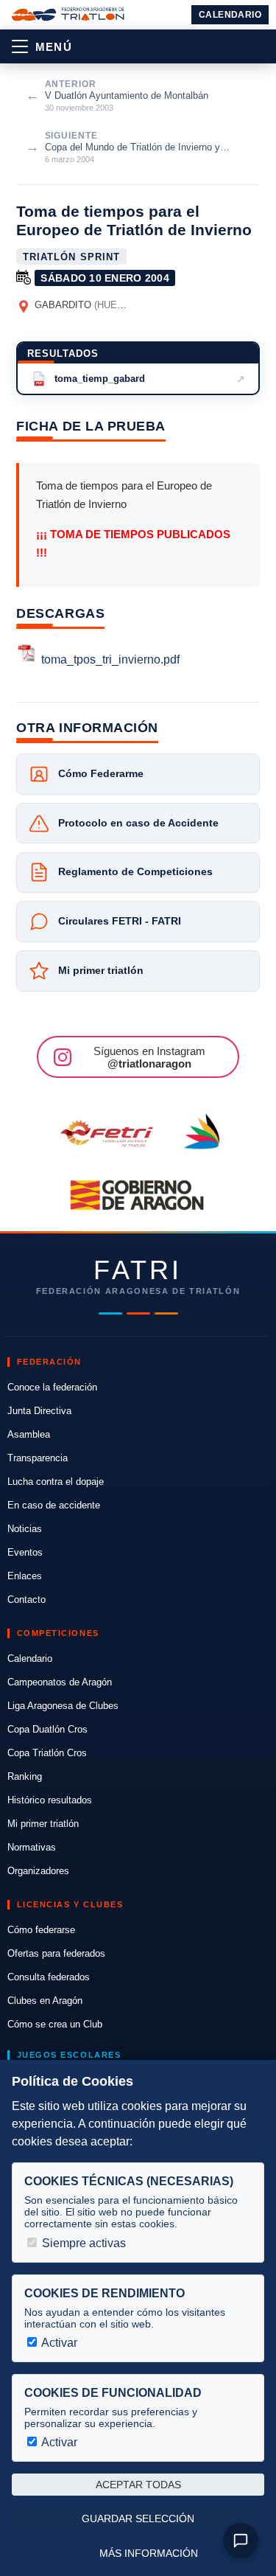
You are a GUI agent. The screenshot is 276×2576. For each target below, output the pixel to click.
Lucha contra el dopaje (56, 1482)
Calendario (230, 15)
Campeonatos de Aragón (60, 1682)
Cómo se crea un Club (55, 2024)
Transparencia (38, 1458)
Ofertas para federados (56, 1953)
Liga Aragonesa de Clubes (63, 1706)
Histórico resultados (50, 1800)
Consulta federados (49, 1977)
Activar (58, 2343)
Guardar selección (138, 2518)
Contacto (26, 1599)
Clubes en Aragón (45, 2001)
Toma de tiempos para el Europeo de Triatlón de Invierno (134, 220)
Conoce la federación (52, 1387)
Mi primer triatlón (43, 1824)
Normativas (32, 1847)
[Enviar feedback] (241, 2541)
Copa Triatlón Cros (47, 1753)
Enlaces (25, 1576)
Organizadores (38, 1871)
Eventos (25, 1552)
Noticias (25, 1529)
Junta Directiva (39, 1411)
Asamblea (29, 1434)
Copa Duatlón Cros (47, 1729)
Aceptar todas (138, 2485)
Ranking (25, 1776)
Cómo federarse (41, 1930)
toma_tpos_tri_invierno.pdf (110, 659)
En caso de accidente (54, 1505)
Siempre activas (82, 2243)
